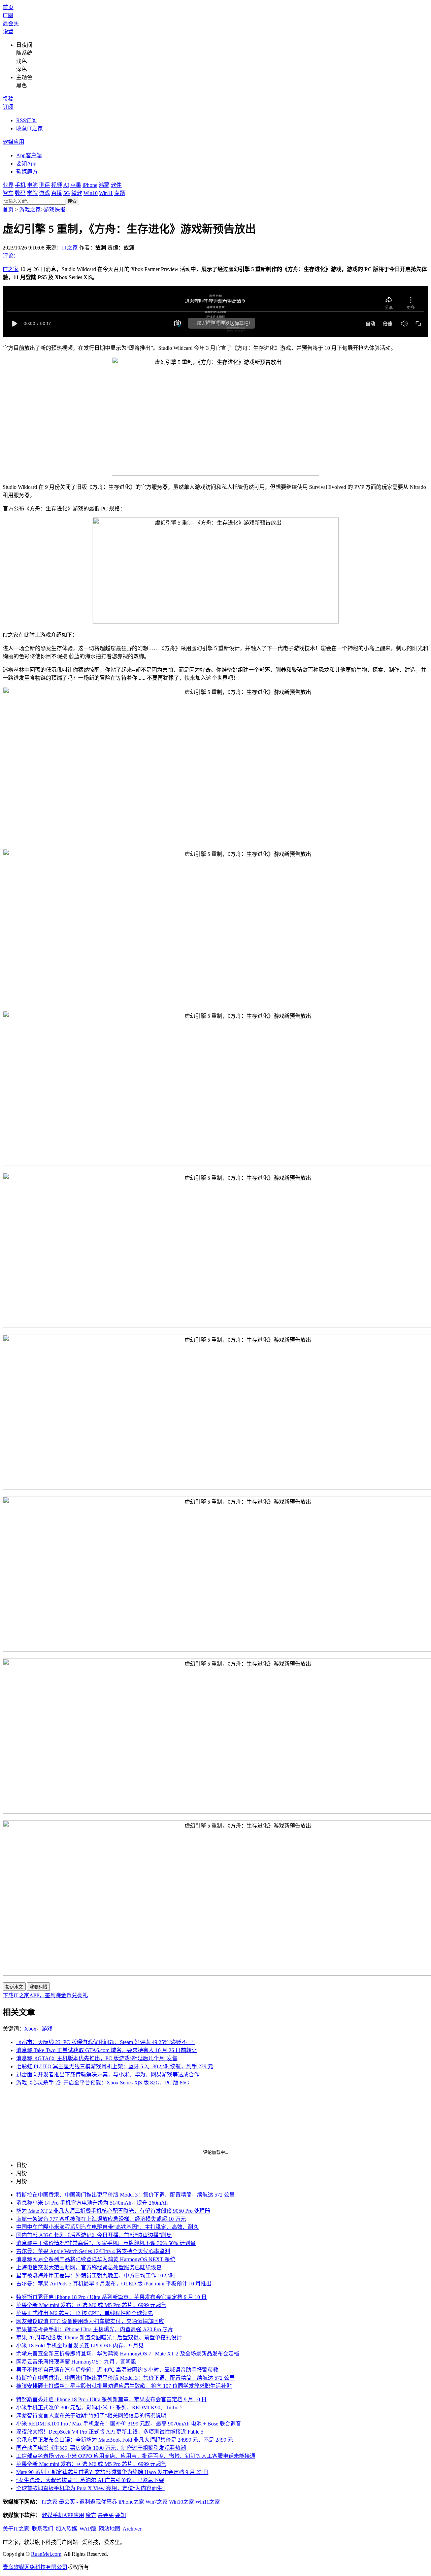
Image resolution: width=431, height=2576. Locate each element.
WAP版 (88, 2529)
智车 (8, 193)
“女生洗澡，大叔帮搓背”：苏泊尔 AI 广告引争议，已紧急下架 (90, 2480)
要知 (121, 2515)
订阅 (8, 107)
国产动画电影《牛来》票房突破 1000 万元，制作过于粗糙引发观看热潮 (101, 2448)
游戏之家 (30, 210)
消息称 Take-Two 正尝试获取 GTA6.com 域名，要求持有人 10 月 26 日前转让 (107, 2050)
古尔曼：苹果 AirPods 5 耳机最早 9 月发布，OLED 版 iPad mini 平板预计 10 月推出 (114, 2284)
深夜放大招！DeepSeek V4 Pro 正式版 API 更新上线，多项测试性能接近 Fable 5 (110, 2432)
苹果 (76, 185)
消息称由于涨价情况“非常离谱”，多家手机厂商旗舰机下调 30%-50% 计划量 (106, 2243)
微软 (77, 193)
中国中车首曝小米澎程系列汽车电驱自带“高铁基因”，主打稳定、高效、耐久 (107, 2227)
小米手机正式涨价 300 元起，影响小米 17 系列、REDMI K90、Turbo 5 (99, 2407)
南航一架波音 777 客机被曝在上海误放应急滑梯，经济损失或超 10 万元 (101, 2219)
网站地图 (109, 2529)
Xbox (30, 2029)
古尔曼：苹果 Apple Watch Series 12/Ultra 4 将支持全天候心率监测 (93, 2251)
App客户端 (29, 155)
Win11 (106, 193)
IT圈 (8, 15)
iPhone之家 (131, 2502)
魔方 (91, 2515)
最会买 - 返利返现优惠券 (88, 2502)
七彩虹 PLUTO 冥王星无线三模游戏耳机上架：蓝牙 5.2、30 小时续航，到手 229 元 (115, 2066)
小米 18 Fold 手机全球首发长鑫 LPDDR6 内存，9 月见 (80, 2346)
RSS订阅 (26, 120)
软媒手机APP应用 (63, 2515)
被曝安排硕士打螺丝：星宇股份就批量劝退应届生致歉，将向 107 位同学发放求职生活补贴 (124, 2386)
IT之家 (70, 248)
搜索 (72, 201)
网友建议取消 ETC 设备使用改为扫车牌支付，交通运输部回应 (90, 2321)
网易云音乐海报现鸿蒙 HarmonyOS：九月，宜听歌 (76, 2362)
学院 (32, 193)
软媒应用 (13, 142)
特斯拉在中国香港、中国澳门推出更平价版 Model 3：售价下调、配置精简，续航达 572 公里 (125, 2195)
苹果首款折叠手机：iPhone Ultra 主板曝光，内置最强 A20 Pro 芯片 (95, 2329)
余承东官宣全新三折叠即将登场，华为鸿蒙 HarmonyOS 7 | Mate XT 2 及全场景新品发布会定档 (128, 2354)
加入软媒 (66, 2529)
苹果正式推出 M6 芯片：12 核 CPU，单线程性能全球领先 (85, 2313)
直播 (57, 193)
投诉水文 (14, 1987)
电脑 (32, 185)
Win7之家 (157, 2502)
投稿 (8, 99)
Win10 (91, 193)
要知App (26, 163)
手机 (20, 185)
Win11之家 (208, 2502)
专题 (120, 193)
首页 (8, 7)
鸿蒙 (104, 185)
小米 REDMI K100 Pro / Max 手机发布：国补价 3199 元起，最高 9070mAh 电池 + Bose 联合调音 (129, 2424)
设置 (8, 31)
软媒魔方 (27, 172)
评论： (11, 256)
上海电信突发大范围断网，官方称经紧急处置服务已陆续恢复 (89, 2267)
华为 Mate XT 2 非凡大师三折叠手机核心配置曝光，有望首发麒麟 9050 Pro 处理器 (113, 2211)
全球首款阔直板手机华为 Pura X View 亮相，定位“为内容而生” (90, 2488)
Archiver (132, 2529)
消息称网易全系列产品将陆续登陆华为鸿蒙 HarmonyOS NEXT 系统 (96, 2259)
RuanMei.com (46, 2554)
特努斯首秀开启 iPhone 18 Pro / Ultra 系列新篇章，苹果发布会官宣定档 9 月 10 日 (111, 2297)
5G (67, 193)
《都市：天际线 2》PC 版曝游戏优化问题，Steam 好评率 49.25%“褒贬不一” (105, 2042)
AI (66, 185)
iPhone (90, 185)
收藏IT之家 (29, 128)
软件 (116, 185)
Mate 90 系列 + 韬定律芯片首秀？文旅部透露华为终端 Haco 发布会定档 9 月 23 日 (112, 2472)
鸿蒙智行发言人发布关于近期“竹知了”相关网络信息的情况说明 (91, 2416)
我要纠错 (38, 1987)
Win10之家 (181, 2502)
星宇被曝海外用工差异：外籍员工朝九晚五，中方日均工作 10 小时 (96, 2276)
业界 (8, 185)
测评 (44, 185)
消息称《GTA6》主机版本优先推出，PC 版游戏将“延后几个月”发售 (97, 2058)
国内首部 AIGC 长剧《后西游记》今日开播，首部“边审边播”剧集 (94, 2235)
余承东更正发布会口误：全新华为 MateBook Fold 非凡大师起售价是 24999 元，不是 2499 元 (125, 2440)
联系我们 (42, 2529)
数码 (20, 193)
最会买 (11, 23)
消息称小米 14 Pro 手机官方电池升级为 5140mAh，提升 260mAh (92, 2203)
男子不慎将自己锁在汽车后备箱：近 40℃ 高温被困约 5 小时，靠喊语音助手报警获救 (117, 2370)
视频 (57, 185)
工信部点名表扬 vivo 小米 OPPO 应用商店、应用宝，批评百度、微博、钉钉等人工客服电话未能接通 (136, 2456)
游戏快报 (55, 210)
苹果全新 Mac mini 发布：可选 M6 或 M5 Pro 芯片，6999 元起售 (91, 2305)
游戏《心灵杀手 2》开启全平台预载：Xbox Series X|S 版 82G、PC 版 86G (103, 2083)
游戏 (44, 193)
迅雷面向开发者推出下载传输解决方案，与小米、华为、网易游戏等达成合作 (108, 2075)
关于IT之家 (16, 2529)
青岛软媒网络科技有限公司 (35, 2567)
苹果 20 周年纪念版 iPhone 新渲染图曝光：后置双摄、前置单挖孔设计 (99, 2337)
